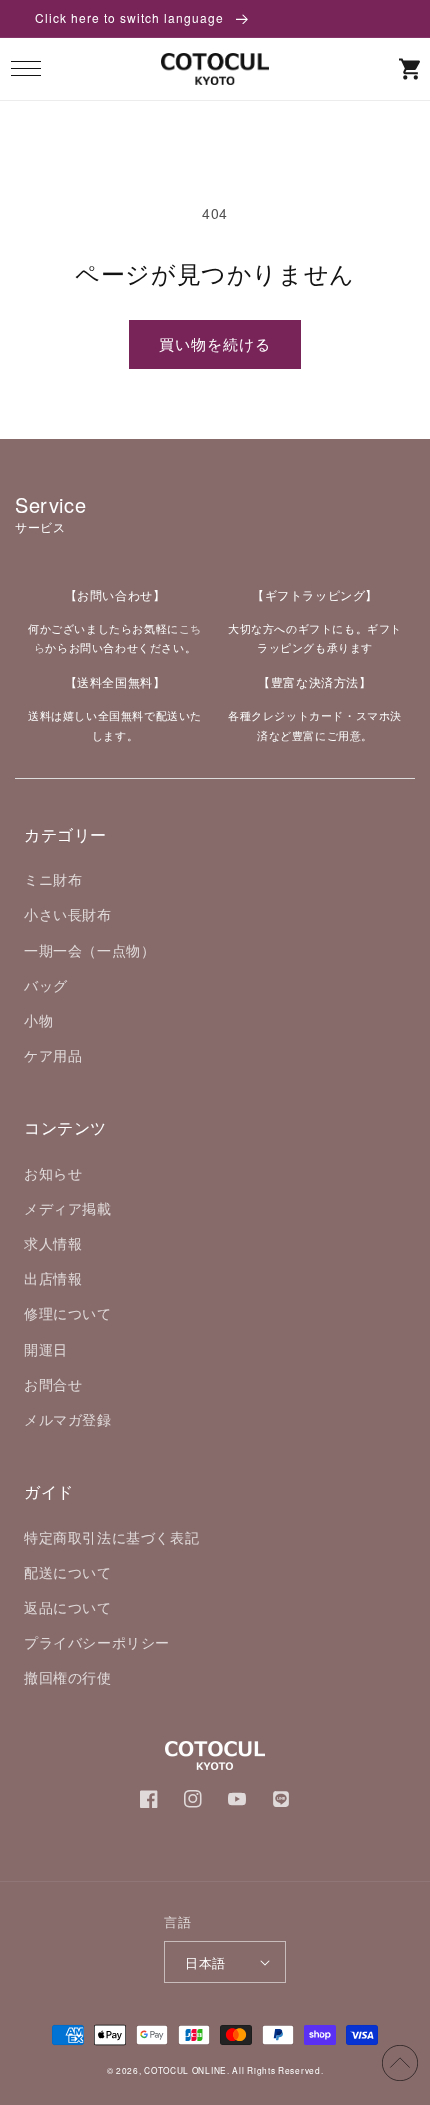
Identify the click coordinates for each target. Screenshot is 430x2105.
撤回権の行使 (68, 1677)
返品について (68, 1607)
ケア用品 (53, 1055)
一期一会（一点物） (89, 950)
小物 (38, 1020)
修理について (68, 1313)
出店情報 (53, 1278)
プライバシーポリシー (97, 1642)
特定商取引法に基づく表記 (111, 1537)
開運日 (46, 1349)
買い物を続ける (215, 343)
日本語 (205, 1962)
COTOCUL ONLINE (185, 2070)
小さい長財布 (68, 914)
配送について (68, 1572)
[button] (25, 68)
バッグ (46, 985)
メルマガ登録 (68, 1419)
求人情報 (53, 1243)
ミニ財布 (53, 879)
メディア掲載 (68, 1208)
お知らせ (53, 1173)
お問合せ (53, 1384)
